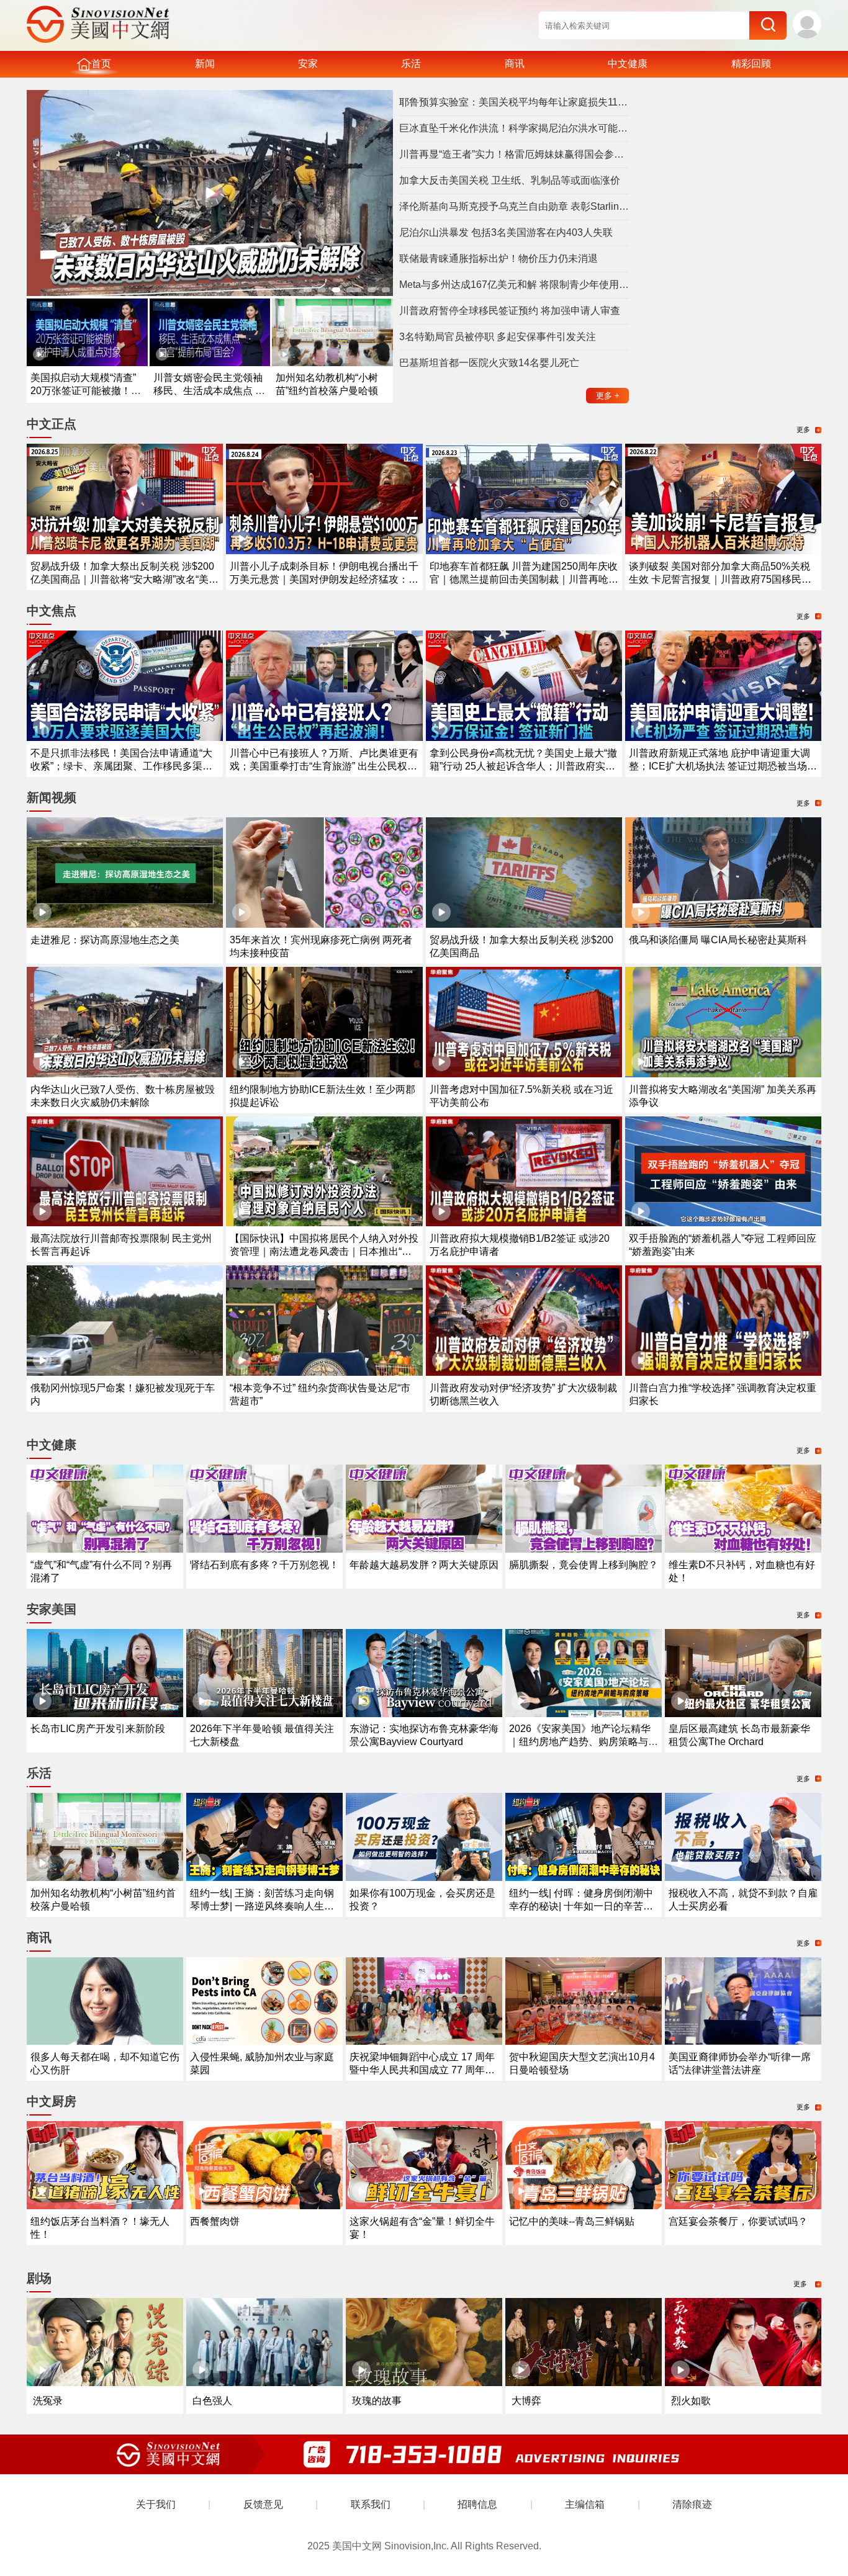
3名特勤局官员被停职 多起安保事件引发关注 (498, 337)
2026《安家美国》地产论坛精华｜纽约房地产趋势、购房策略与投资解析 (584, 1742)
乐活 (411, 64)
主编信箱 (585, 2504)
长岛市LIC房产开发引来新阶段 (98, 1729)
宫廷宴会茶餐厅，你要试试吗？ (738, 2221)
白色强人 (212, 2401)
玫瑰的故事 (377, 2401)
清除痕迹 (692, 2504)
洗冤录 (48, 2401)
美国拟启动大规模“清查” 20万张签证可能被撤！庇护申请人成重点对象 (86, 391)
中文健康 (628, 64)
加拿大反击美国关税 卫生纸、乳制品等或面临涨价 (510, 180)
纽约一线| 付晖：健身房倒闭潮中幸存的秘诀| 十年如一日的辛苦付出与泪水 (581, 1906)
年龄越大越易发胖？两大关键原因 (424, 1565)
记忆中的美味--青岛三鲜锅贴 (572, 2221)
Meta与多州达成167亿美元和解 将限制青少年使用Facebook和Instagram (514, 285)
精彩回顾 (751, 64)
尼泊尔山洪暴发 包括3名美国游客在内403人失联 (506, 232)
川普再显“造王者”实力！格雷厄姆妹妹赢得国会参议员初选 (514, 154)
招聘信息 (477, 2504)
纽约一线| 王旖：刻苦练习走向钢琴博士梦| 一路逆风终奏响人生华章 (262, 1906)
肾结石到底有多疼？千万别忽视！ (264, 1565)
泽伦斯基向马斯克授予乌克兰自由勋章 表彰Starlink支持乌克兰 (514, 206)
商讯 (515, 64)
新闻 (205, 64)
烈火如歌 (691, 2401)
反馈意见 (263, 2504)
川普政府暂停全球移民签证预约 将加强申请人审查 (510, 311)
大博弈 (526, 2401)
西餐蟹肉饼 (215, 2221)
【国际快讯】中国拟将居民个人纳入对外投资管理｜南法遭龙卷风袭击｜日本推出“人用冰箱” (324, 1251)
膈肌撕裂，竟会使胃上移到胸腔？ (584, 1565)
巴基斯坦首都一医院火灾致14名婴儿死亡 (489, 363)
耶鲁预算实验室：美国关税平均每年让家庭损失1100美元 (514, 102)
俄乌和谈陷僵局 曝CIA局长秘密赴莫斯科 (718, 940)
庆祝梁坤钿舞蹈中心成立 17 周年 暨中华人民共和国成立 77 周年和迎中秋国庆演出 (422, 2070)
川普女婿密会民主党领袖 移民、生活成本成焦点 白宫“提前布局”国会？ (209, 391)
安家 (308, 64)
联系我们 (371, 2504)
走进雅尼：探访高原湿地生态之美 (105, 940)
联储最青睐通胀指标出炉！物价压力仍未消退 (498, 258)
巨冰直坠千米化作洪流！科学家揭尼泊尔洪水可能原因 (514, 128)
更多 (608, 396)
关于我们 (156, 2504)
